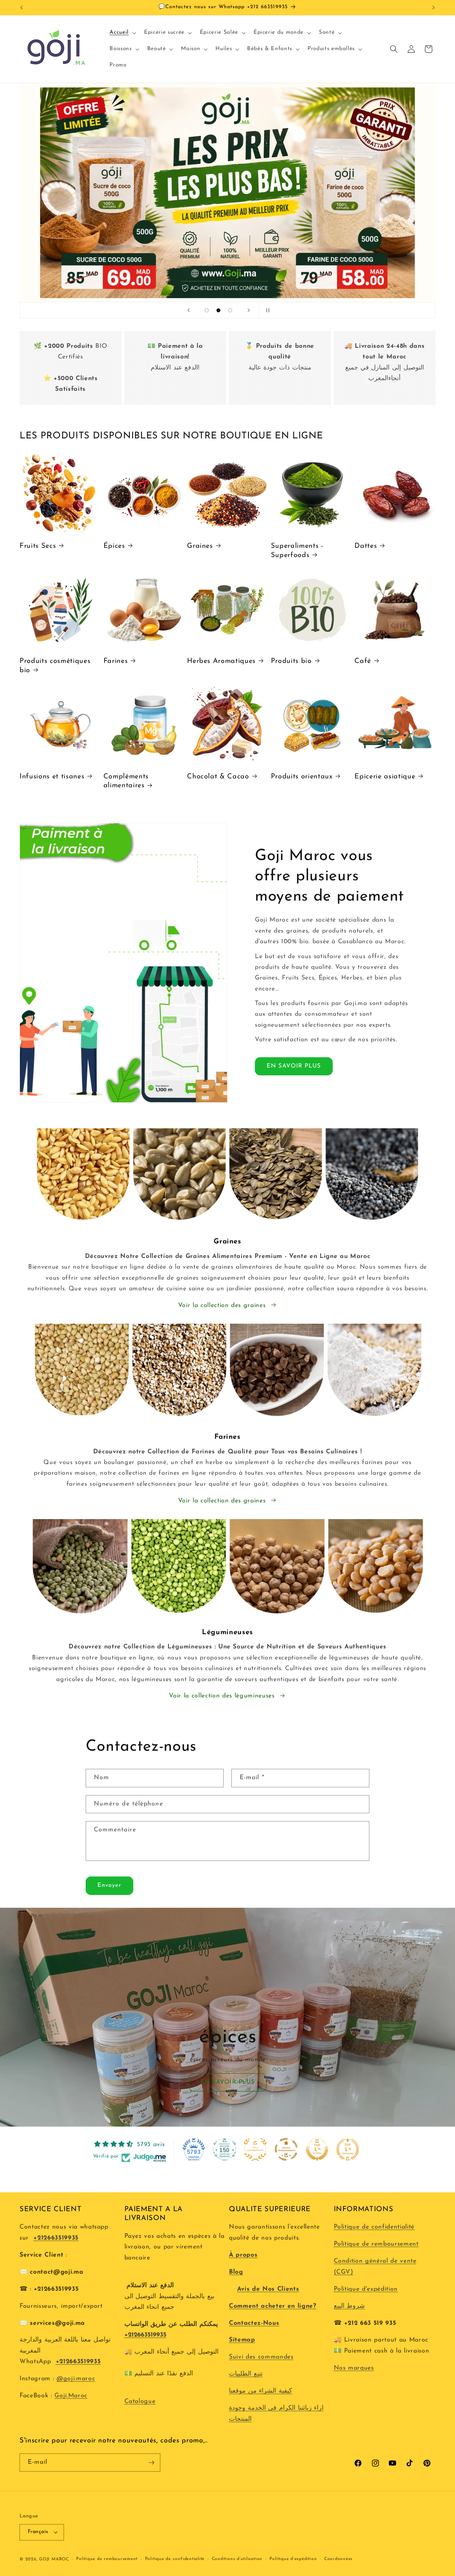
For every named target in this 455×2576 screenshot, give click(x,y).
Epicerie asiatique (385, 777)
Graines (200, 546)
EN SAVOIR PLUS (294, 1066)
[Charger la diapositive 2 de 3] (218, 310)
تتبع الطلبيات (246, 2374)
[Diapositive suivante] (248, 310)
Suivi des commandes (261, 2357)
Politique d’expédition (293, 2559)
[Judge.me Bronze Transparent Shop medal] (286, 2149)
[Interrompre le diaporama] (267, 310)
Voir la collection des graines (222, 1305)
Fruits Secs (38, 546)
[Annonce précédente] (22, 7)
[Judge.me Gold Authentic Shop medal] (255, 2149)
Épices (114, 546)
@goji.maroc (76, 2379)
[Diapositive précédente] (188, 310)
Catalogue (140, 2401)
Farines (116, 661)
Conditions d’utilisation (237, 2559)
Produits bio (291, 661)
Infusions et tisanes (52, 777)
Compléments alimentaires (126, 781)
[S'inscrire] (151, 2463)
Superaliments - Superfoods (297, 551)
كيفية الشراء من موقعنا (261, 2391)
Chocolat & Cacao (218, 777)
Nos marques (354, 2368)
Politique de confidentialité (374, 2227)
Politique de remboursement (376, 2244)
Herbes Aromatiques (221, 661)
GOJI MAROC (54, 2559)
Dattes (366, 546)
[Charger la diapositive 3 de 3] (230, 310)
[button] (122, 33)
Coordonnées (338, 2559)
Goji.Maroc (71, 2396)
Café (363, 661)
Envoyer (109, 1885)
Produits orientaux (302, 777)
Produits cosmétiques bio (55, 666)
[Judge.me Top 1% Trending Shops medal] (348, 2149)
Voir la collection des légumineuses (222, 1696)
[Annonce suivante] (434, 7)
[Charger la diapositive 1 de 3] (207, 310)
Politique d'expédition (366, 2289)
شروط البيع (349, 2306)
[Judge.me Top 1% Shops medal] (317, 2149)
